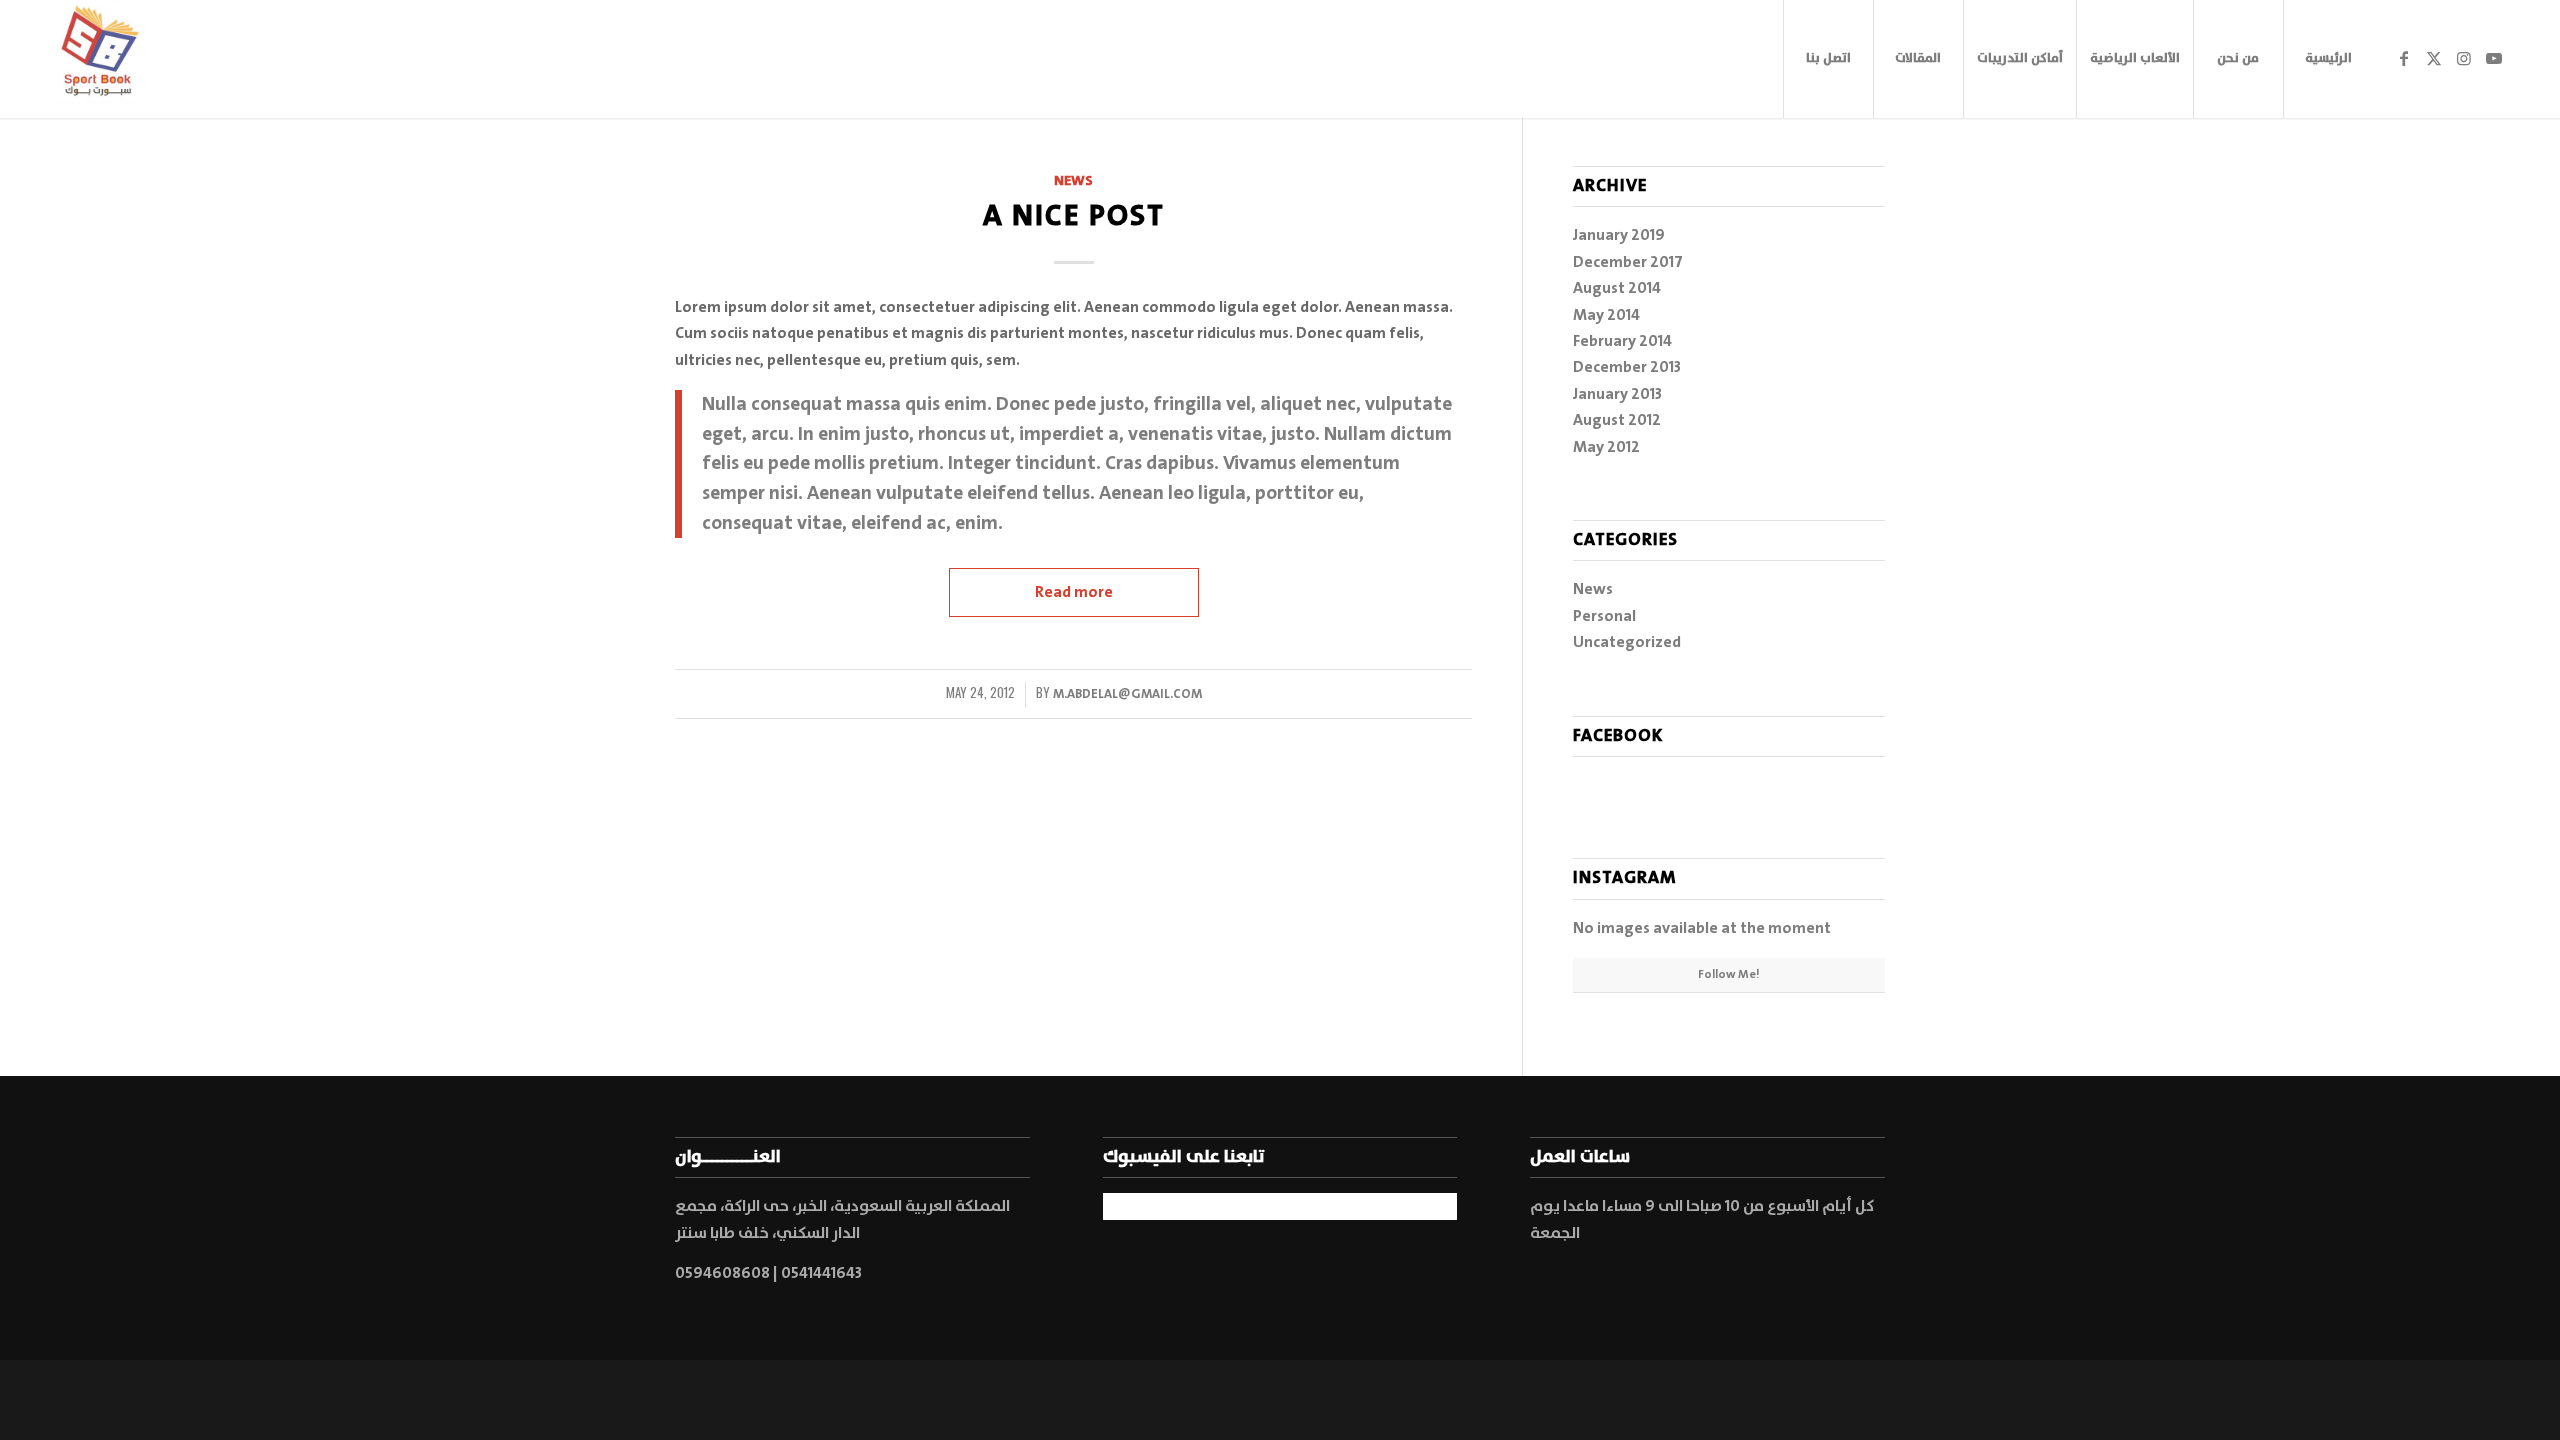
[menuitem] (1828, 59)
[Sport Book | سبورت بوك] (99, 59)
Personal (1604, 616)
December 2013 (1627, 367)
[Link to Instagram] (2464, 58)
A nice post (1074, 216)
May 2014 (1606, 315)
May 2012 (1606, 447)
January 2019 (1619, 235)
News (1073, 181)
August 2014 (1617, 288)
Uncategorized (1627, 642)
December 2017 (1628, 262)
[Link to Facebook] (2404, 58)
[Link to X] (2434, 58)
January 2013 (1617, 394)
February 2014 (1622, 341)
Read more (1074, 592)
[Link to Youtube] (2494, 58)
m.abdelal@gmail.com (1127, 694)
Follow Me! (1729, 974)
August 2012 (1617, 420)
